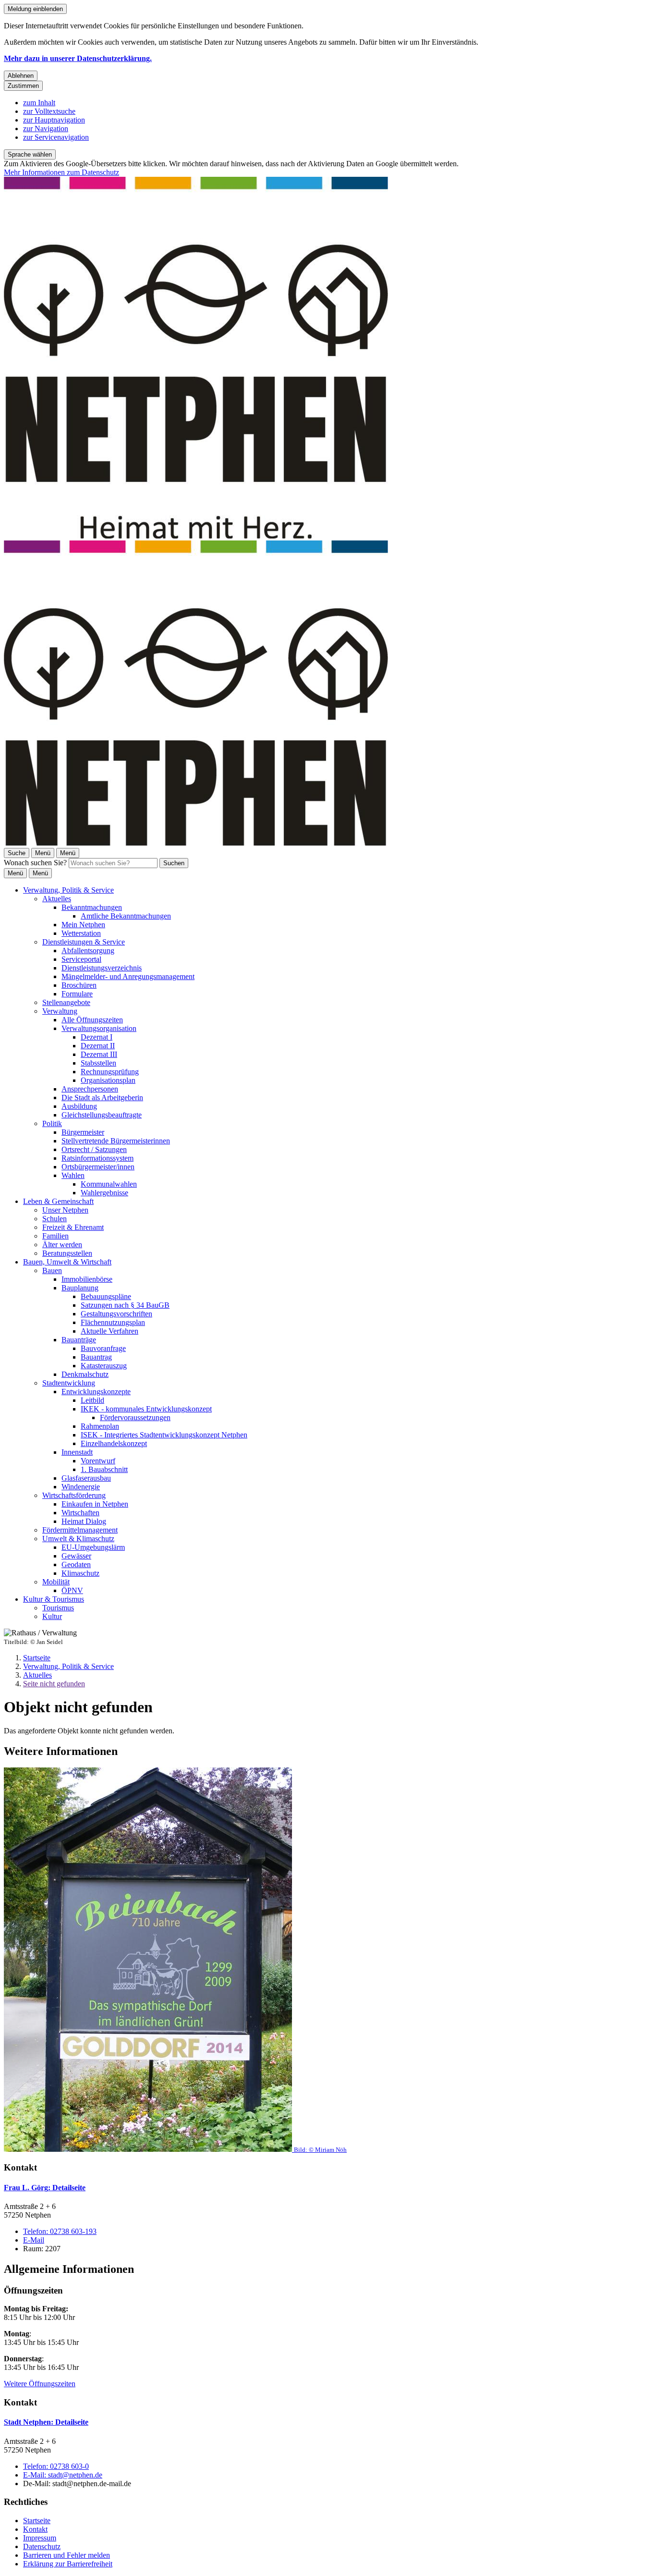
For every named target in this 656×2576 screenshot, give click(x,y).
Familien (55, 1236)
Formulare (77, 994)
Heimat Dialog (84, 1521)
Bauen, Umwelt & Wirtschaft (67, 1262)
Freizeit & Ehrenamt (73, 1227)
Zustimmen (23, 86)
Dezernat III (99, 1054)
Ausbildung (79, 1106)
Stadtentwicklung (69, 1383)
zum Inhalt (39, 103)
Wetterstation (81, 933)
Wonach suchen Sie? (35, 863)
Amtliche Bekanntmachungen (126, 916)
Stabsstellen (98, 1063)
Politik (52, 1123)
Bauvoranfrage (103, 1348)
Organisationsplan (108, 1080)
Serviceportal (81, 959)
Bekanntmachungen (92, 907)
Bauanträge (79, 1340)
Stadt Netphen (46, 2422)
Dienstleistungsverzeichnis (102, 968)
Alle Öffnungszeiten (92, 1020)
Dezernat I (97, 1037)
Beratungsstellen (67, 1253)
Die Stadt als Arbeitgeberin (102, 1098)
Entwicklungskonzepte (96, 1392)
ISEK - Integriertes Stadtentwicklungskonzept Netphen (164, 1435)
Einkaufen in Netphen (95, 1504)
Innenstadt (77, 1452)
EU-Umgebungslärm (93, 1547)
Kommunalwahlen (109, 1184)
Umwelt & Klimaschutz (78, 1539)
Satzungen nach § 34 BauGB (125, 1305)
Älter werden (62, 1245)
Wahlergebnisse (104, 1193)
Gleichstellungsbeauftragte (102, 1115)
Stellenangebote (66, 1002)
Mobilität (56, 1582)
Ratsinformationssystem (97, 1158)
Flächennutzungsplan (113, 1322)
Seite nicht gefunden (54, 1684)
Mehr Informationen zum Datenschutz (61, 172)
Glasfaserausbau (86, 1478)
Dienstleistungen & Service (84, 942)
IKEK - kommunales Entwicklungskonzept (146, 1409)
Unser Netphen (65, 1210)
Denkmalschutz (85, 1374)
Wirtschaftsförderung (74, 1495)
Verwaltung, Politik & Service (68, 890)
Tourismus (58, 1608)
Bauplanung (80, 1288)
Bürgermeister (83, 1132)
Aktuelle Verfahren (109, 1331)
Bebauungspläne (106, 1296)
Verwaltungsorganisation (99, 1028)
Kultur (52, 1616)
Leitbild (92, 1400)
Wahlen (73, 1175)
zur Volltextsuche (49, 111)
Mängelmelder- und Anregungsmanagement (128, 976)
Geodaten (76, 1564)
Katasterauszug (104, 1366)
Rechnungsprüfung (110, 1072)
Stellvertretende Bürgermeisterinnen (116, 1141)
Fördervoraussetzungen (135, 1417)
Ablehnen (21, 76)
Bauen (52, 1270)
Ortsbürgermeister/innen (98, 1167)
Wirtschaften (80, 1513)
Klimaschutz (80, 1573)
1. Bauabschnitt (104, 1469)
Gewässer (76, 1556)
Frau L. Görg (45, 2188)
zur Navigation (46, 129)
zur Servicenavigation (56, 137)
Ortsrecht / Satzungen (94, 1149)
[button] (328, 1961)
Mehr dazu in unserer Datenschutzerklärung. (78, 58)
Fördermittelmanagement (80, 1530)
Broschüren (79, 985)
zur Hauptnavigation (54, 120)
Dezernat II (98, 1046)
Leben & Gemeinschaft (58, 1201)
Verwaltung (60, 1011)
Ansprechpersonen (90, 1089)
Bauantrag (96, 1357)
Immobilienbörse (87, 1279)
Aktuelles (57, 899)
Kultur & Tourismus (54, 1599)
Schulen (55, 1219)
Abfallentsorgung (88, 951)
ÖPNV (72, 1590)
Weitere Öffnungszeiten (40, 2384)
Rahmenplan (100, 1426)
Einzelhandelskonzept (114, 1443)
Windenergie (81, 1487)
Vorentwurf (98, 1461)
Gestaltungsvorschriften (116, 1314)
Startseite (37, 1658)
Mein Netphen (83, 925)
